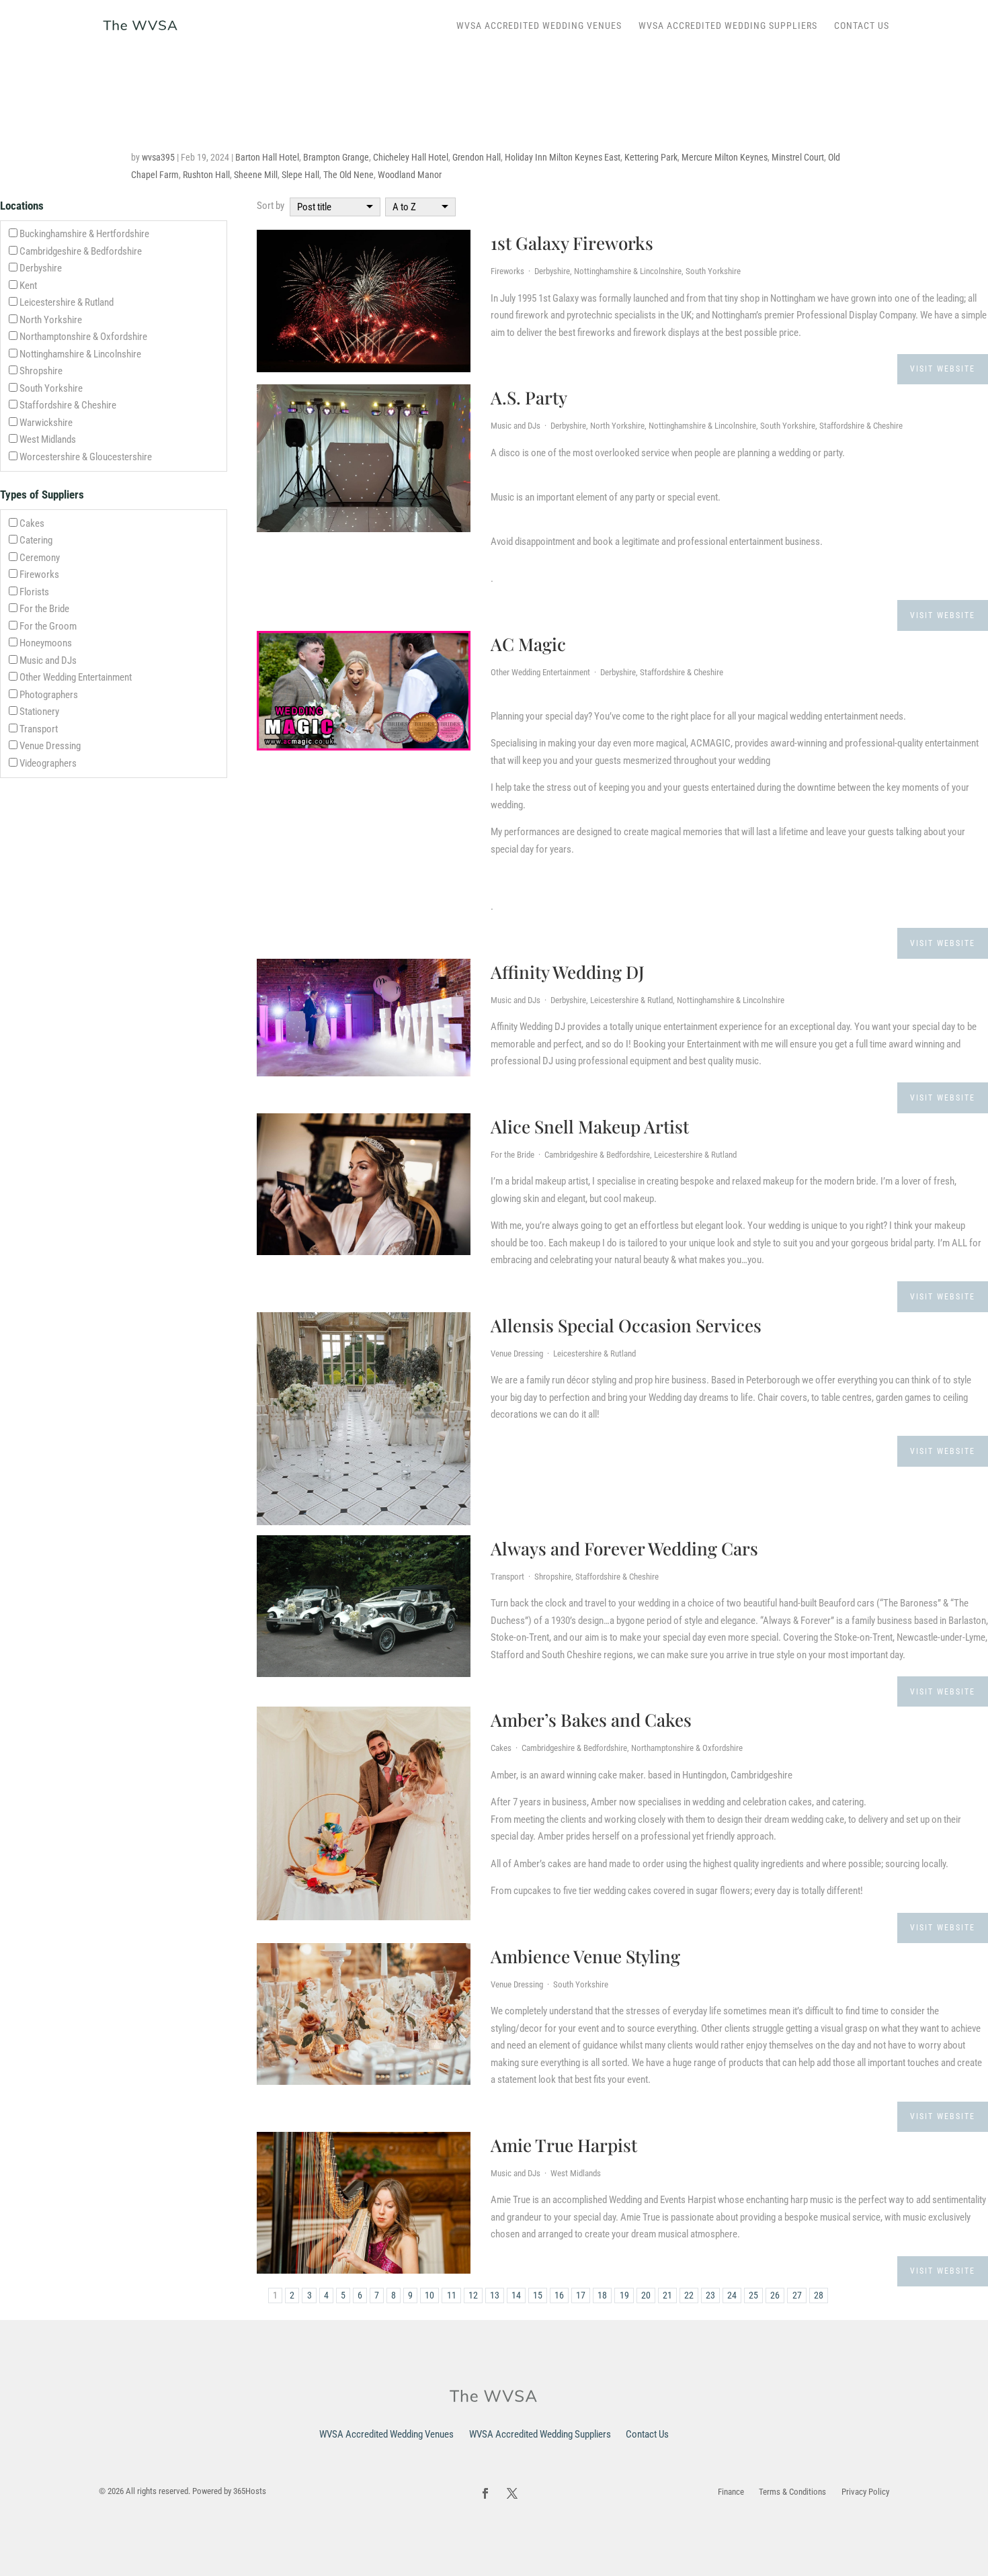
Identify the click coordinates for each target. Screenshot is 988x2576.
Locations (22, 206)
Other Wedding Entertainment (76, 677)
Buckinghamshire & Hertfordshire (84, 234)
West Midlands (48, 439)
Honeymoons (46, 643)
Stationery (39, 712)
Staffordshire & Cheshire (68, 405)
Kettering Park (651, 157)
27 (797, 2295)
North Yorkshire (51, 320)
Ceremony (40, 558)
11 (452, 2295)
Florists (34, 592)
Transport (39, 729)
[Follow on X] (512, 2493)
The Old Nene (348, 175)
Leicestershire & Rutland (67, 302)
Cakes (32, 523)
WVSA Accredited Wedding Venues (539, 26)
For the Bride (44, 609)
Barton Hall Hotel (267, 157)
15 (538, 2295)
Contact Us (862, 26)
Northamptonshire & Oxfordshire (83, 337)
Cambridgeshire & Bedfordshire (81, 251)
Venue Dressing (50, 746)
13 (495, 2295)
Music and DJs (48, 660)
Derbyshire (41, 268)
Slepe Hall (300, 175)
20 (646, 2295)
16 (559, 2295)
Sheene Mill (256, 175)
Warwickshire (46, 423)
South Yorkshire (51, 388)
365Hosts (250, 2491)
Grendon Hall (477, 157)
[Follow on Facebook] (485, 2493)
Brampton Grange (336, 157)
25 (753, 2295)
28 (819, 2295)
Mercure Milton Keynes (725, 157)
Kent (28, 286)
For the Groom (48, 626)
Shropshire (41, 371)
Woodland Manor (410, 175)
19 (624, 2295)
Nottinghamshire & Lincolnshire (80, 354)
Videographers (48, 763)
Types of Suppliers (42, 495)
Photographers (49, 695)
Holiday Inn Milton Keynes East (563, 157)
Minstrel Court (798, 157)
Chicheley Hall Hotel (411, 157)
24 (732, 2295)
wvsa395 (158, 157)
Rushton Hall (206, 175)
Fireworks (39, 574)
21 (667, 2295)
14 (516, 2295)
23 (710, 2295)
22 (689, 2295)
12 (473, 2295)
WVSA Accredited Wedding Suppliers (728, 26)
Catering (36, 540)
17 (581, 2295)
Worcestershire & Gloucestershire (86, 457)
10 (429, 2295)
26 (775, 2295)
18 (602, 2295)
